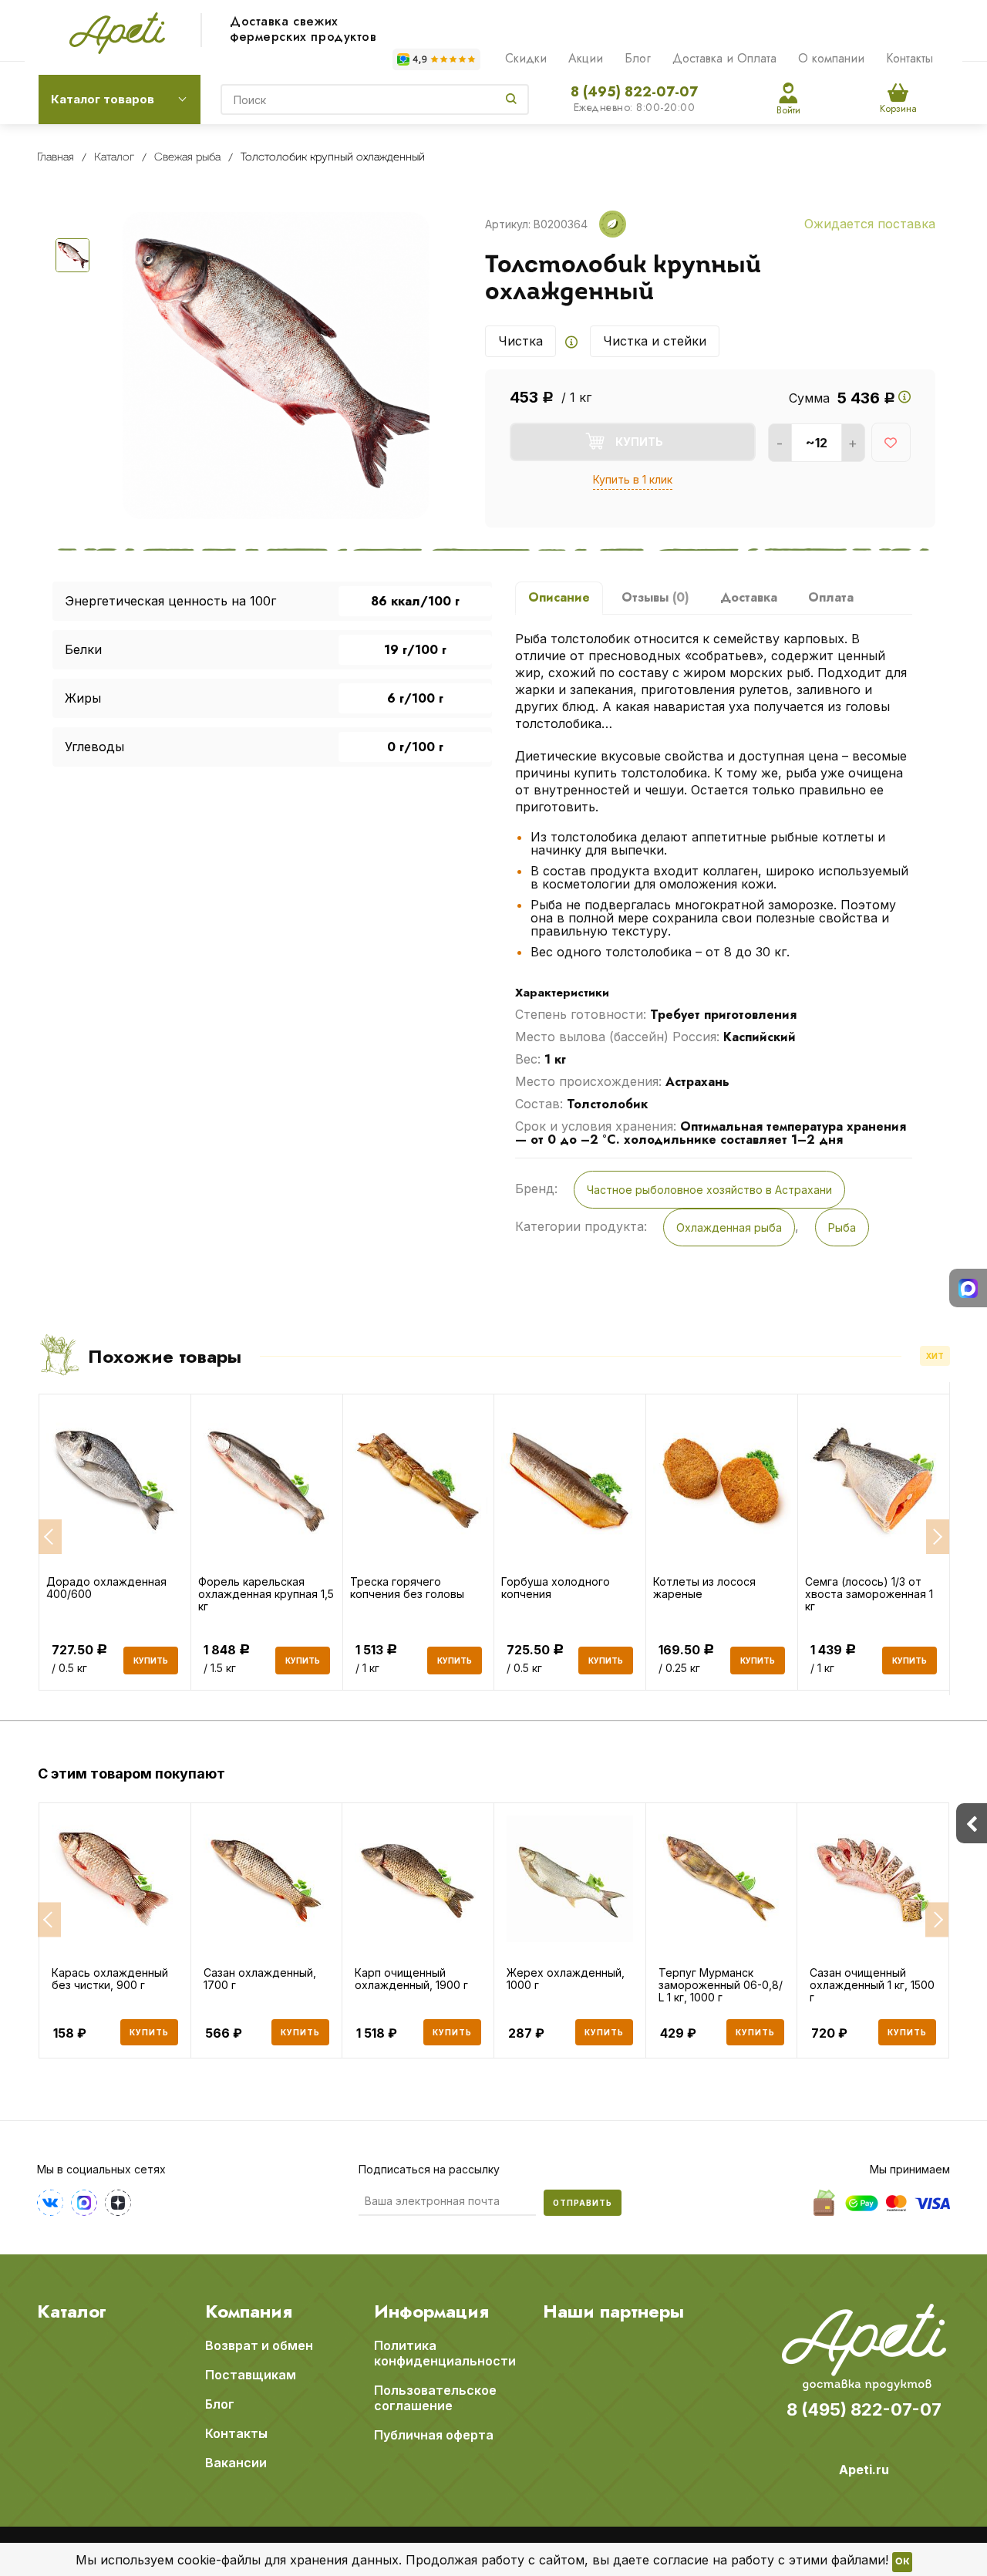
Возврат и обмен (259, 2345)
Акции (586, 58)
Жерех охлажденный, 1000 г (566, 1979)
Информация (431, 2311)
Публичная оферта (434, 2435)
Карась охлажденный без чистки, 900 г (110, 1979)
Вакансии (236, 2463)
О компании (831, 58)
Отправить (583, 2203)
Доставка (749, 597)
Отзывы (655, 597)
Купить (149, 2032)
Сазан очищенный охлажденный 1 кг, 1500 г (872, 1985)
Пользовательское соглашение (435, 2398)
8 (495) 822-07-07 (634, 92)
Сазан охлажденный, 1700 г (260, 1979)
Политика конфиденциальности (445, 2353)
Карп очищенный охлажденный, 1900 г (411, 1979)
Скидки (526, 58)
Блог (638, 58)
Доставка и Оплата (724, 58)
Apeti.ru (864, 2470)
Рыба (842, 1227)
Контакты (910, 58)
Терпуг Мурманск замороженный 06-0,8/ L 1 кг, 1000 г (721, 1985)
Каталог (72, 2311)
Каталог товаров (103, 99)
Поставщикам (251, 2375)
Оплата (831, 597)
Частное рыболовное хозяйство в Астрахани (709, 1190)
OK (902, 2562)
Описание (559, 597)
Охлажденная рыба (729, 1227)
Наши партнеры (613, 2311)
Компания (249, 2311)
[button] (49, 1919)
